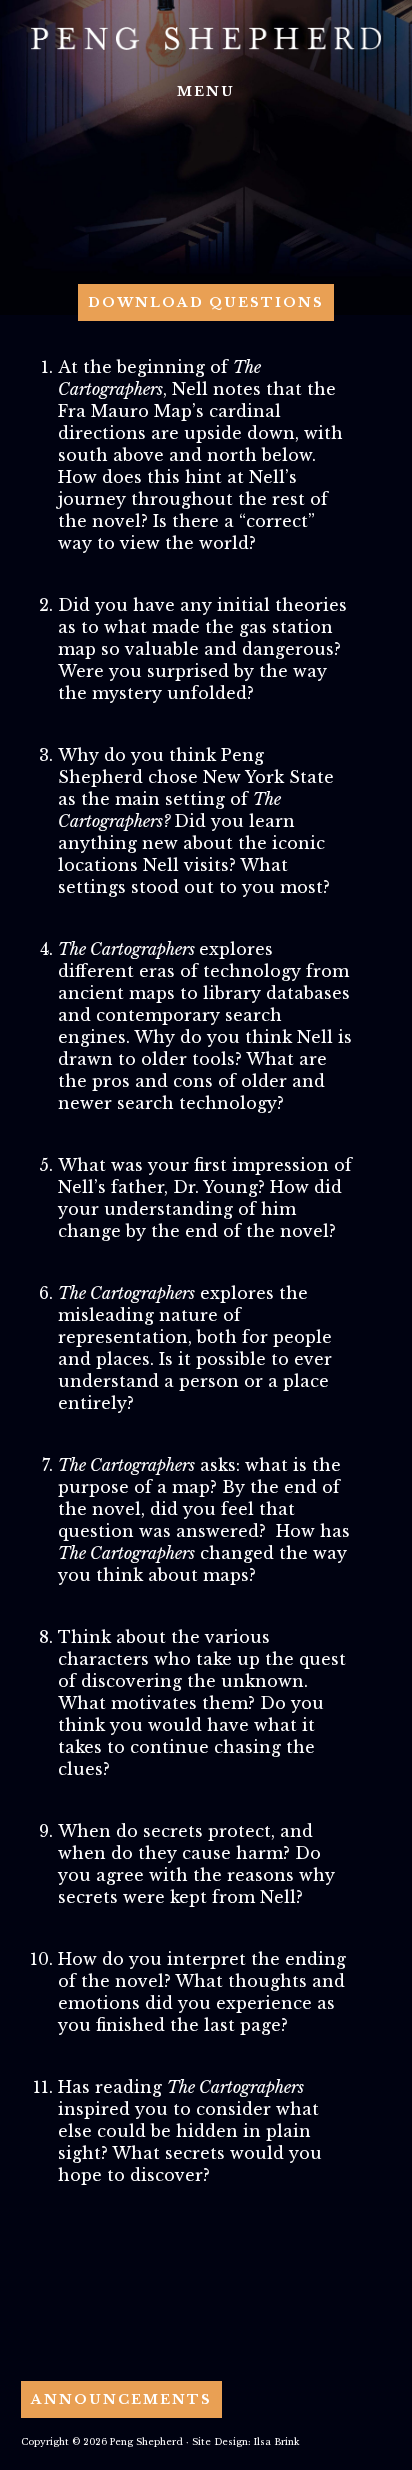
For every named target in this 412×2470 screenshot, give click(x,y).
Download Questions (206, 302)
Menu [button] (206, 91)
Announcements (121, 2399)
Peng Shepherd (206, 38)
